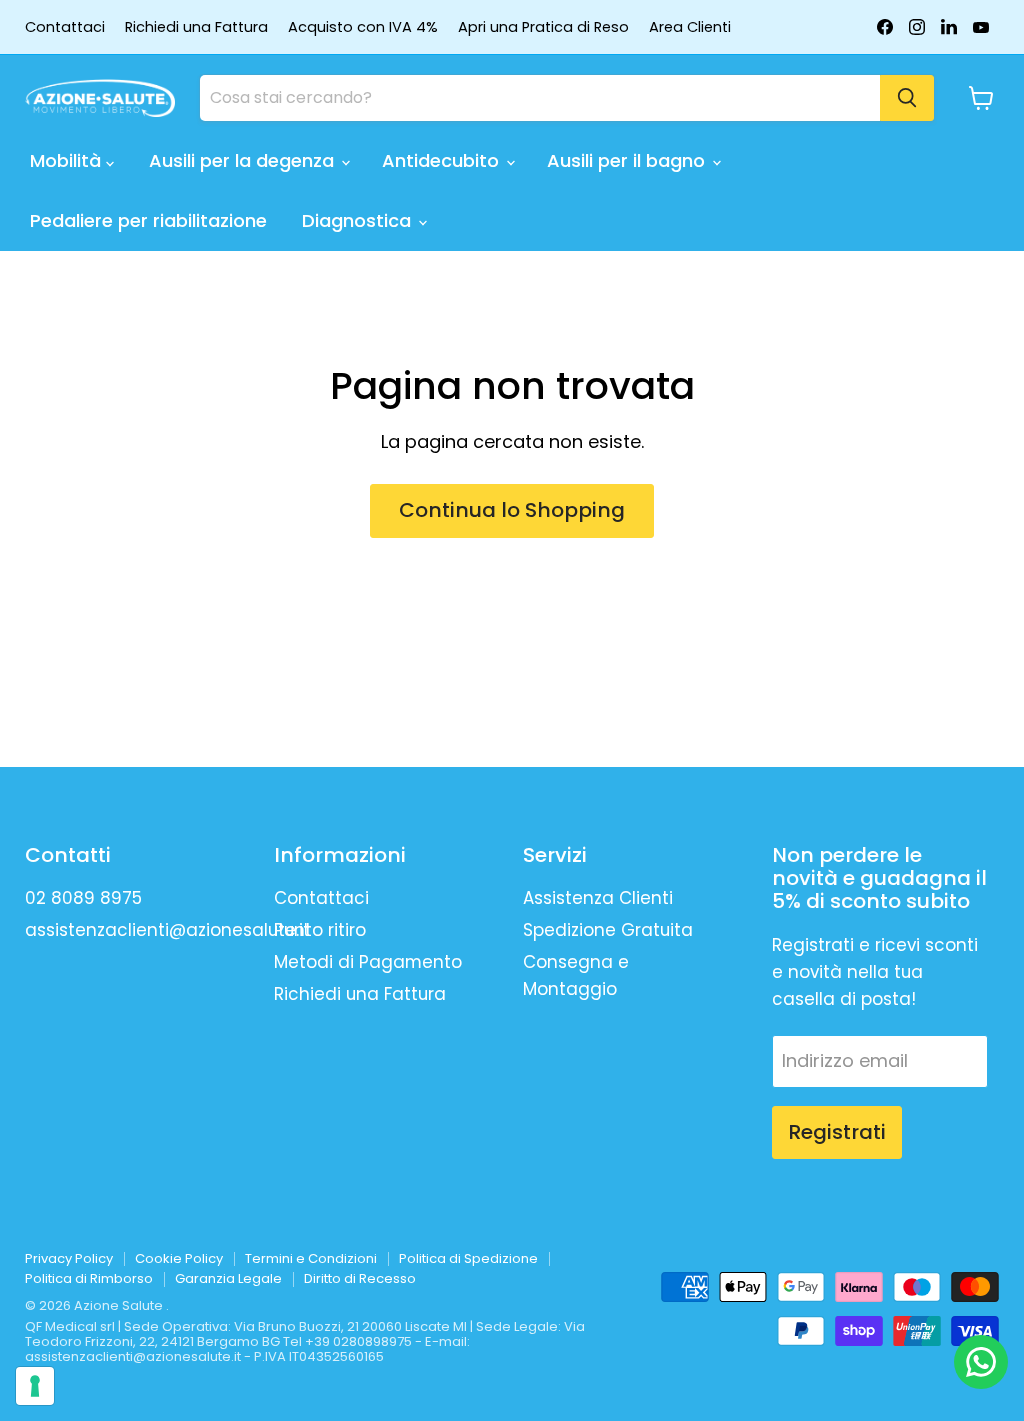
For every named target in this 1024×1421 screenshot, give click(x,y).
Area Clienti (690, 27)
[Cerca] (907, 98)
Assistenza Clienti (598, 898)
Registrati (837, 1132)
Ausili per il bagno (628, 160)
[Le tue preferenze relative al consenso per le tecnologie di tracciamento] (35, 1386)
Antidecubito (443, 160)
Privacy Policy (69, 1258)
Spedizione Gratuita (608, 930)
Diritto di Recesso (360, 1278)
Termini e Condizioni (311, 1258)
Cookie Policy (179, 1258)
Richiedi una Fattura (196, 27)
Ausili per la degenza (244, 160)
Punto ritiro (320, 930)
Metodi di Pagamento (368, 962)
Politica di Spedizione (468, 1258)
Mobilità (68, 160)
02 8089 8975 (83, 898)
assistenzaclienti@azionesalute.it (167, 930)
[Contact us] (981, 1362)
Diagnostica (359, 220)
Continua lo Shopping (512, 510)
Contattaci (65, 27)
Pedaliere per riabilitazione (148, 220)
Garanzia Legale (228, 1278)
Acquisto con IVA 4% (363, 27)
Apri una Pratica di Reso (543, 27)
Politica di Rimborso (89, 1278)
